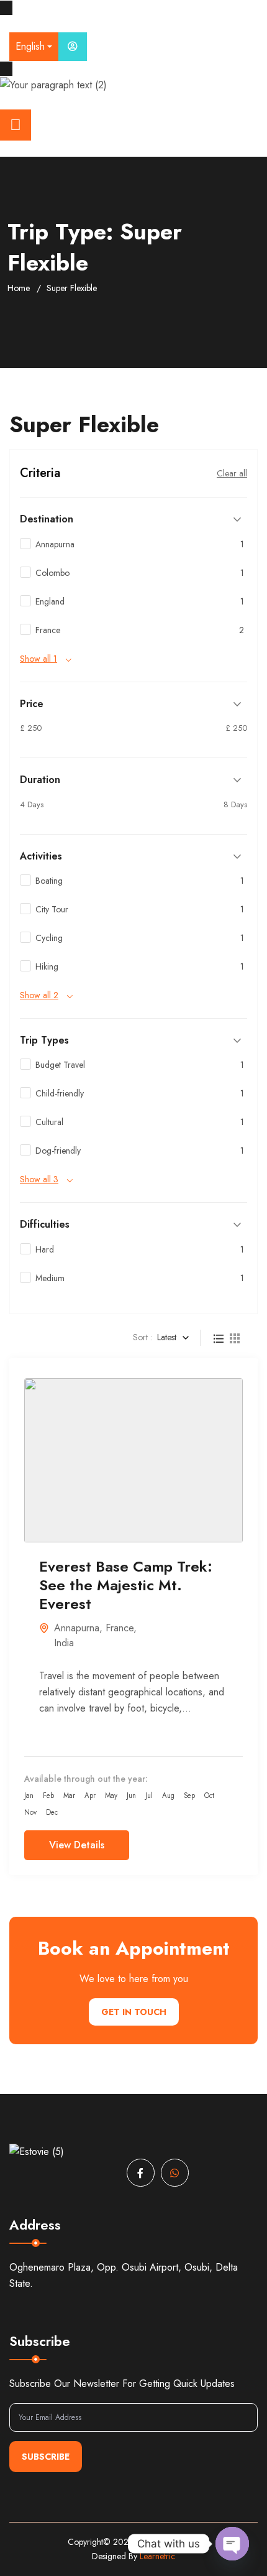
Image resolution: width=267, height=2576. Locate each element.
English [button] (30, 46)
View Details (77, 1845)
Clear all (232, 473)
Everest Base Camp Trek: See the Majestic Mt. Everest (126, 1585)
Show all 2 (39, 995)
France (120, 1628)
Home (19, 288)
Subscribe (46, 2457)
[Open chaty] (232, 2544)
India (64, 1643)
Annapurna (77, 1628)
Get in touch (134, 2012)
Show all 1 (38, 659)
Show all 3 (39, 1179)
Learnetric (157, 2556)
